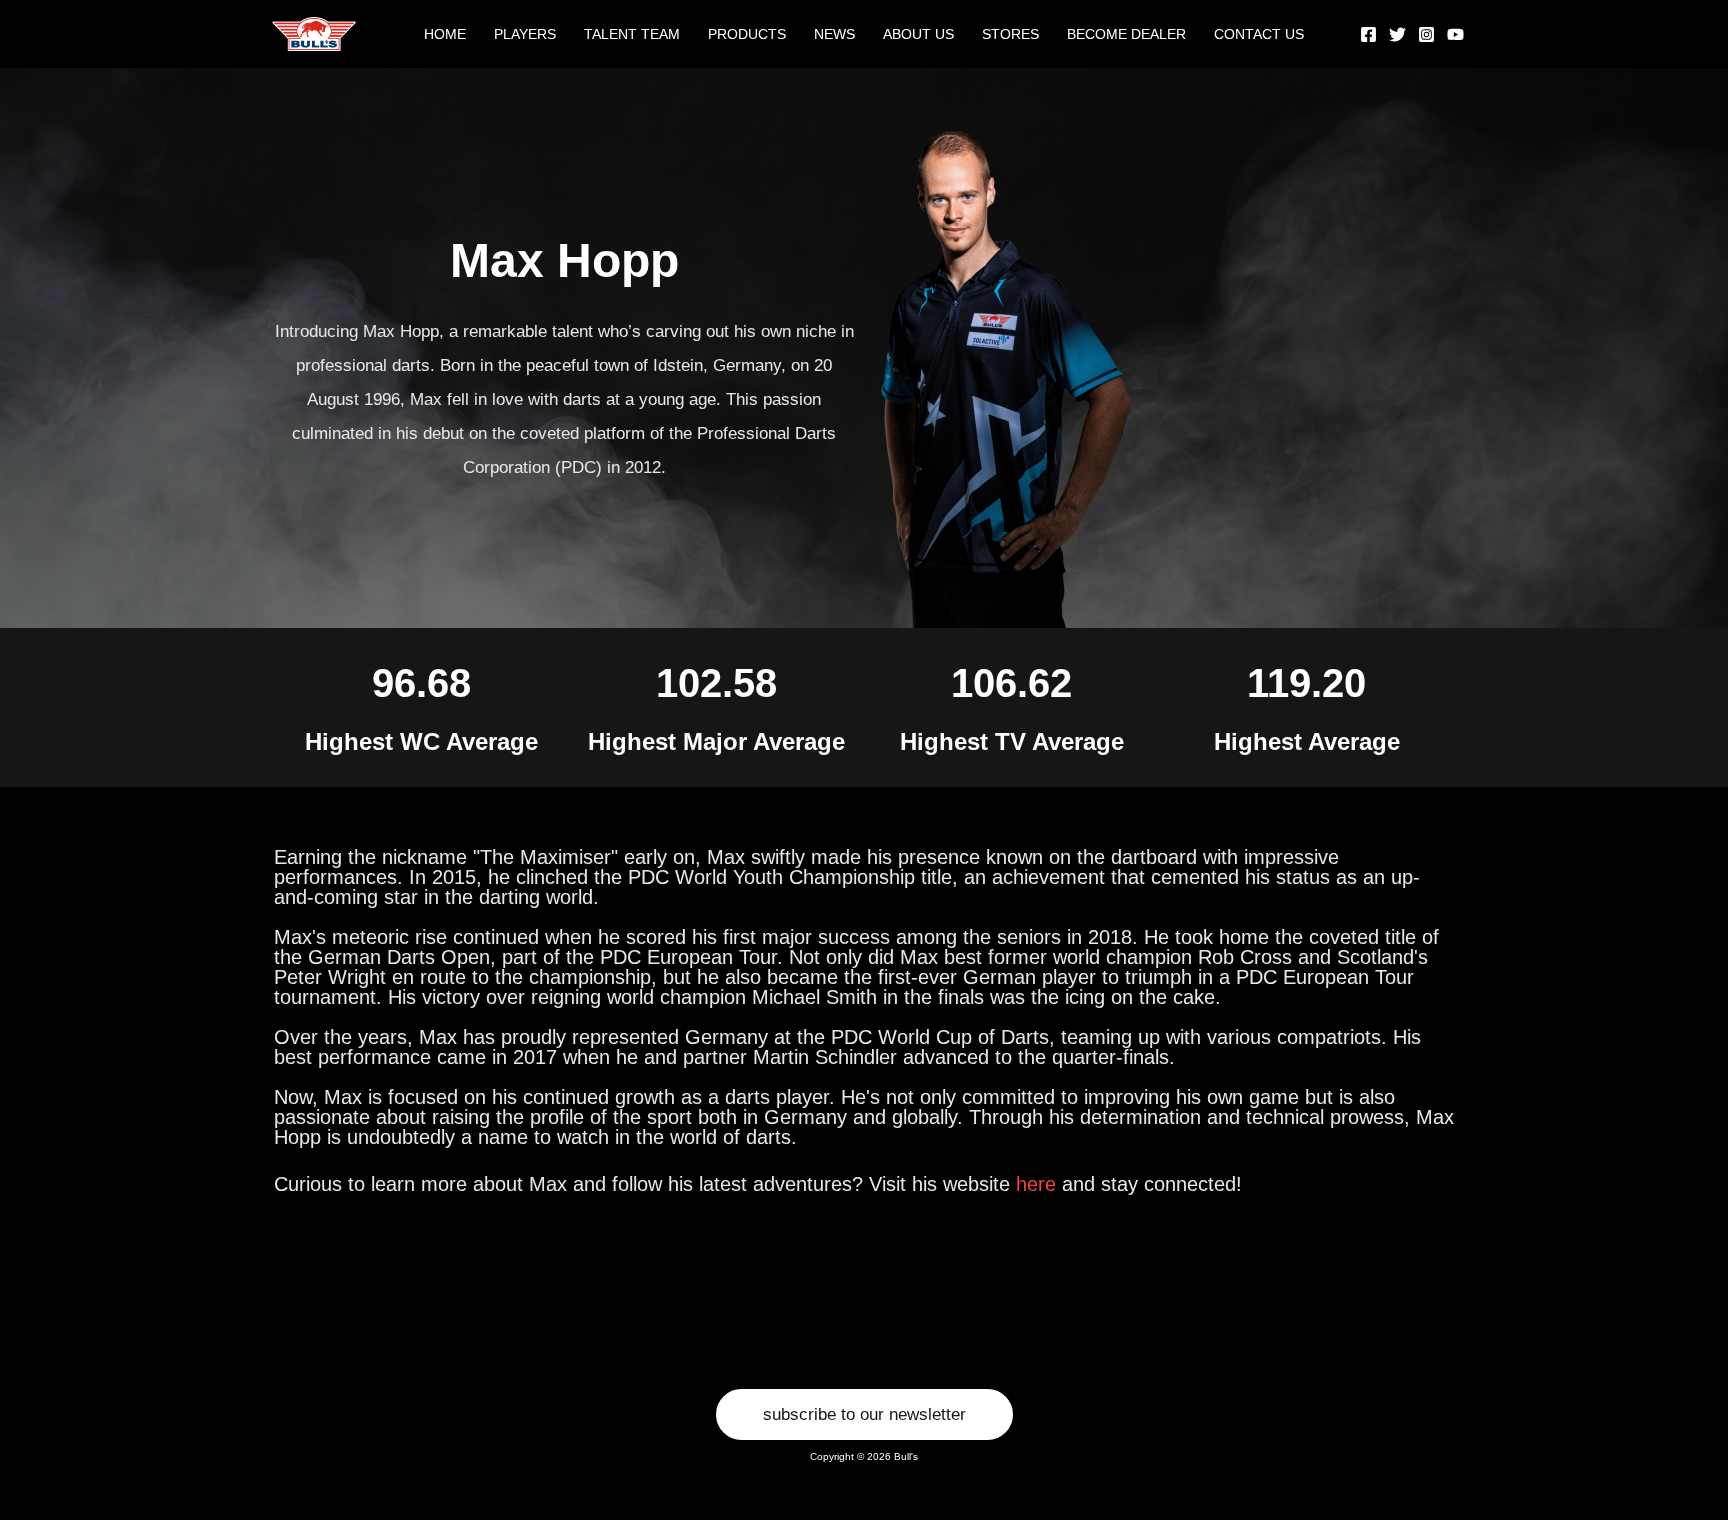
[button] (864, 1414)
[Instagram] (1426, 34)
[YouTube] (1455, 34)
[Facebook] (1368, 34)
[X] (1397, 34)
